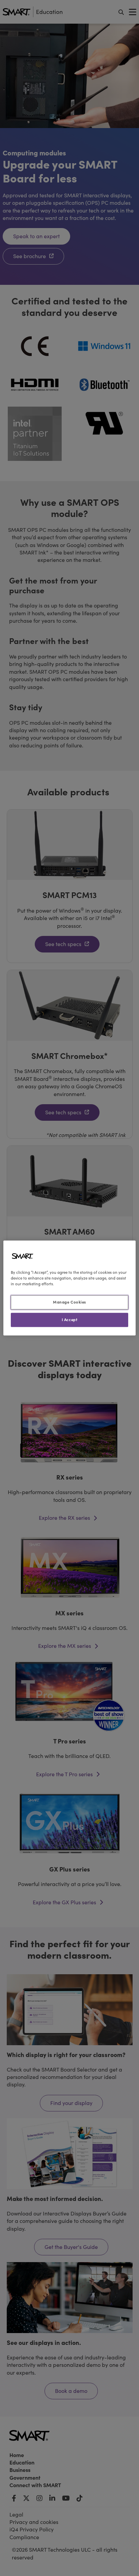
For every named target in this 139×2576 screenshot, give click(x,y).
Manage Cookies (69, 1302)
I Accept (70, 1320)
